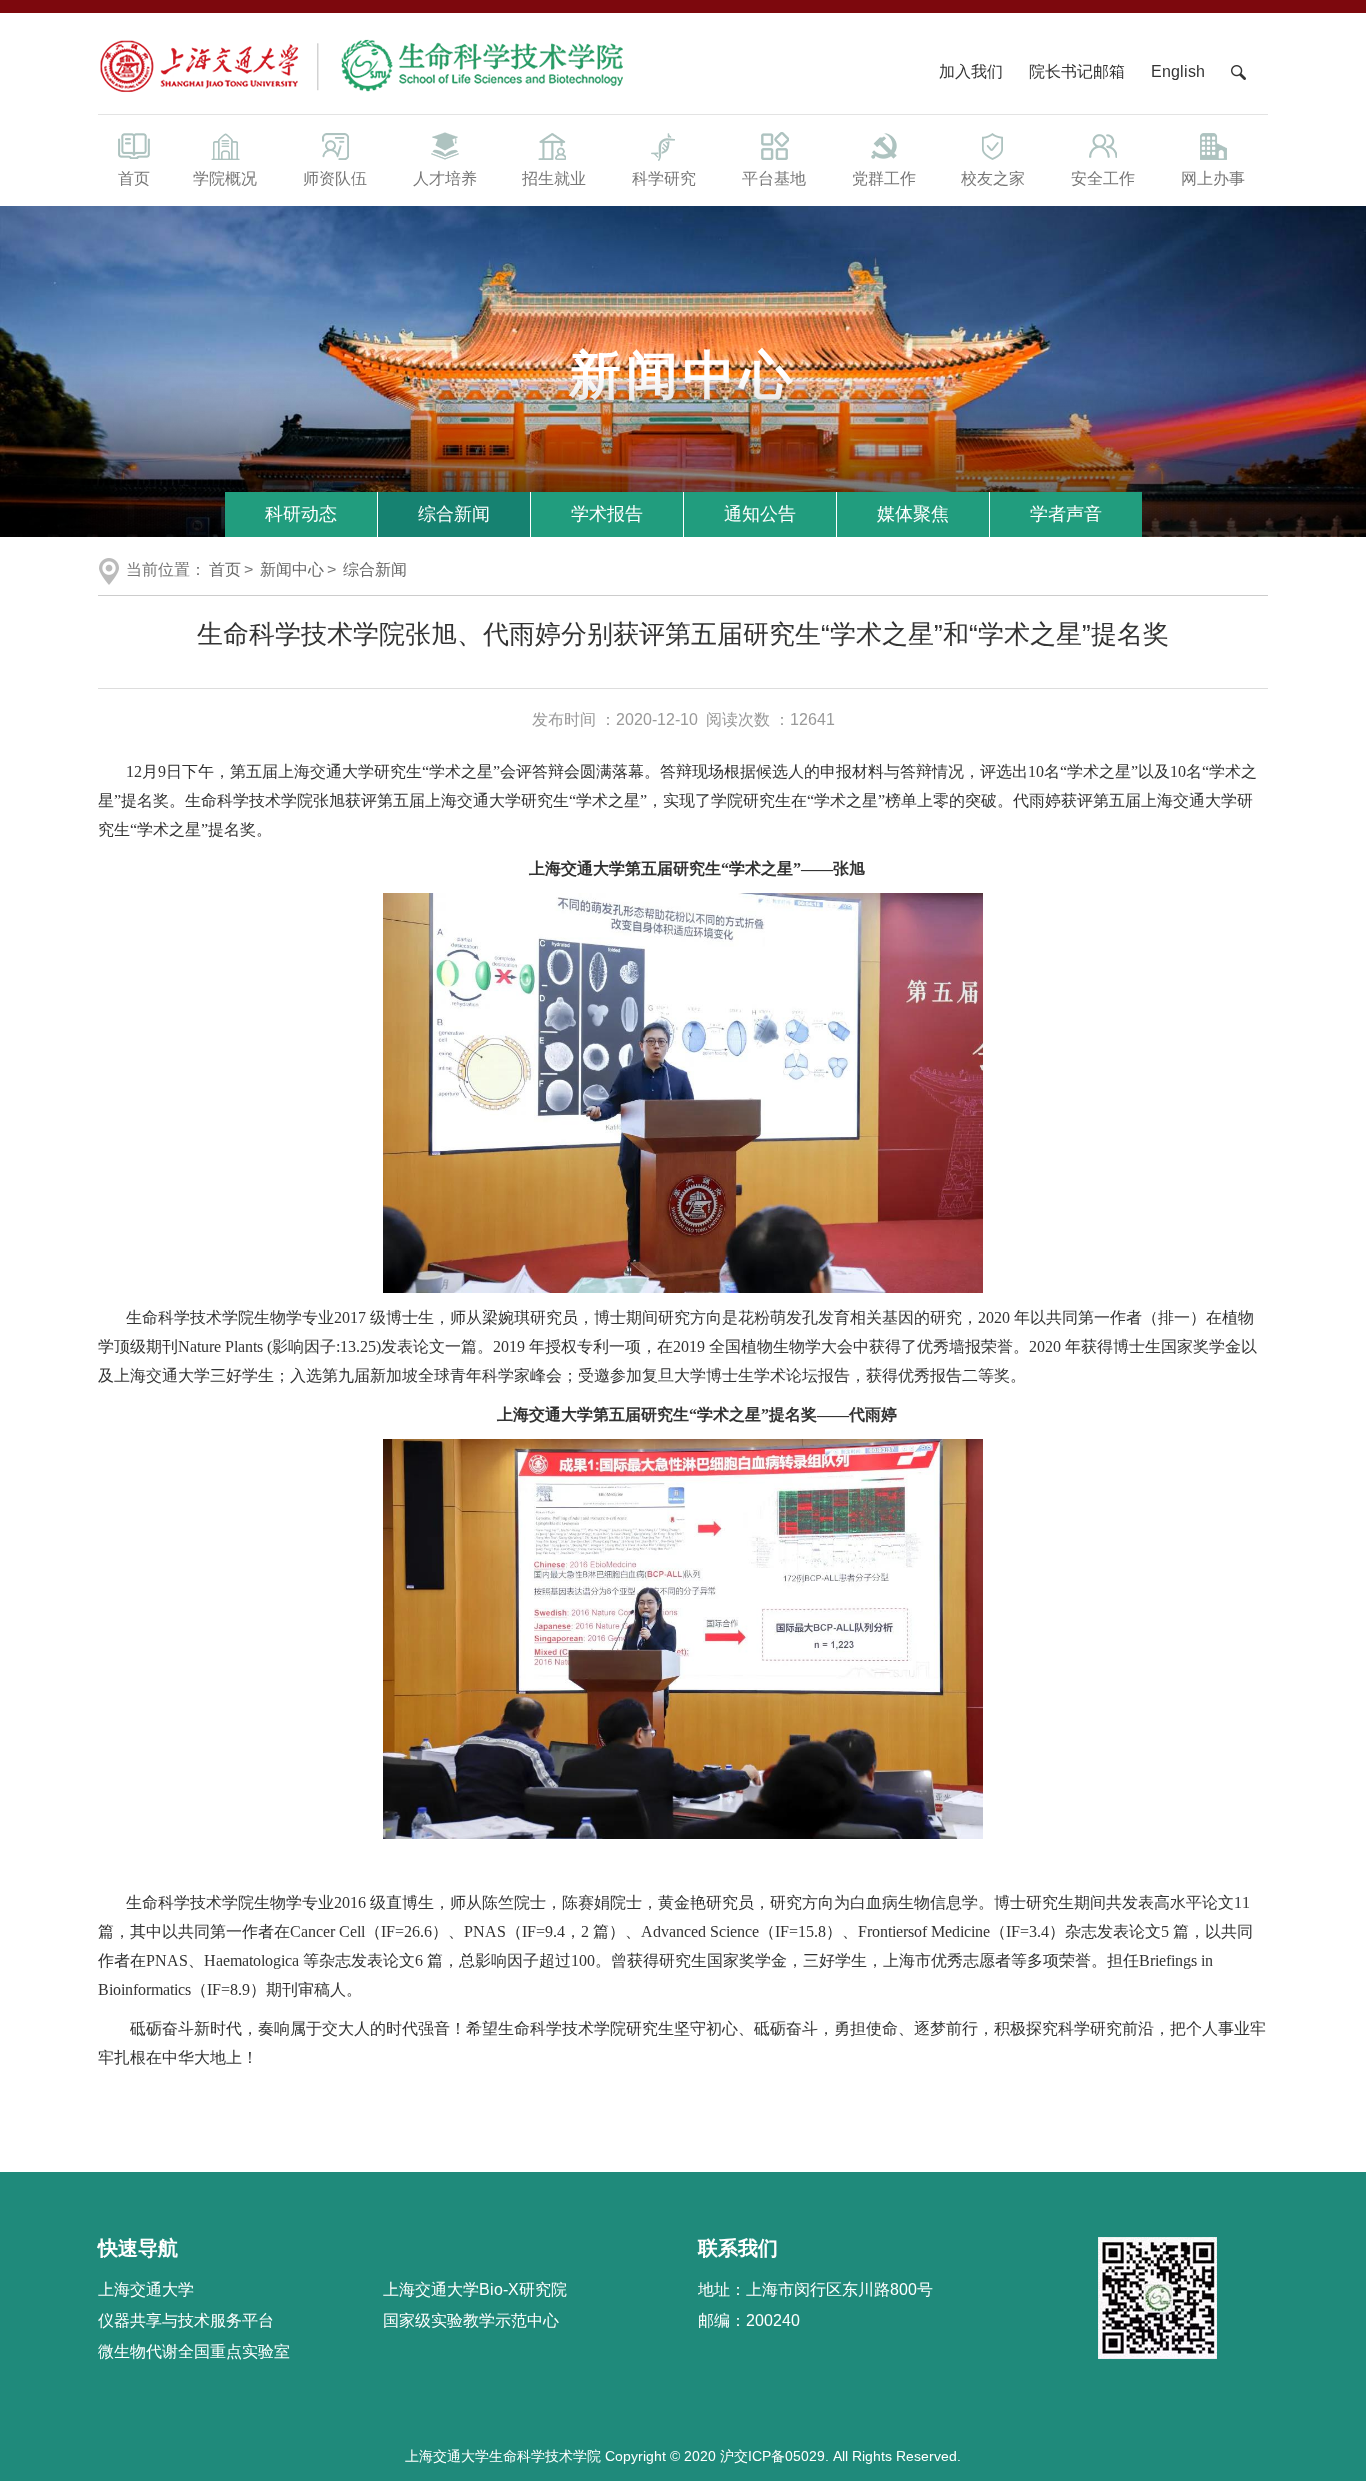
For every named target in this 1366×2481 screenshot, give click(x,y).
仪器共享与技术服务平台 (186, 2320)
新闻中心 (292, 569)
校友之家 (993, 178)
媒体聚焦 (913, 514)
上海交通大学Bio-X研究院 (475, 2289)
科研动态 (301, 514)
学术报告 (607, 514)
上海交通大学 (146, 2289)
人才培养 (445, 178)
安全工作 (1103, 178)
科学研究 (664, 178)
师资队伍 (335, 178)
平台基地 (774, 178)
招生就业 (554, 178)
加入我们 (973, 71)
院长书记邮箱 (1077, 71)
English (1178, 71)
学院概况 (225, 178)
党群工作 (884, 178)
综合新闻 (454, 514)
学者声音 (1066, 514)
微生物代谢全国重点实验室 (194, 2351)
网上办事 (1213, 178)
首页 (134, 178)
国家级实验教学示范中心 (471, 2320)
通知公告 (760, 514)
